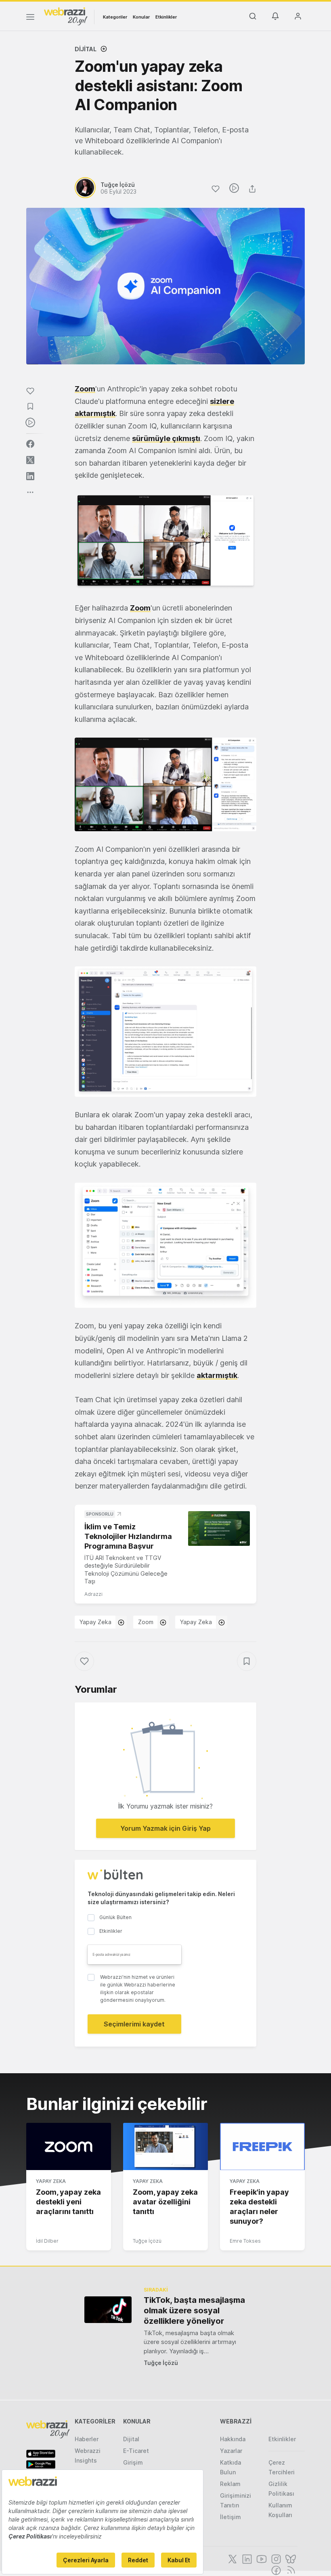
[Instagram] (275, 2558)
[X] (232, 2558)
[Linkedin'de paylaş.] (30, 476)
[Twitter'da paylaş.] (30, 460)
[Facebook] (275, 2570)
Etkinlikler (166, 17)
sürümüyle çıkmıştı (166, 438)
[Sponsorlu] (219, 1528)
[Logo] (66, 16)
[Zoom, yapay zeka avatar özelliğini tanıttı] (165, 2147)
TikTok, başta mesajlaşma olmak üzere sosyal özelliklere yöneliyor (194, 2310)
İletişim (230, 2517)
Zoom (85, 389)
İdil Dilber (47, 2241)
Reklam (230, 2484)
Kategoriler (115, 17)
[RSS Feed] (290, 2570)
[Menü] (30, 18)
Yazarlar (231, 2451)
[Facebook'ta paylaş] (30, 444)
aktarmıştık (217, 1375)
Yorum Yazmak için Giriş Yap (165, 1828)
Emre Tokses (245, 2241)
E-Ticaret (136, 2451)
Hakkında (233, 2439)
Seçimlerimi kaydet (134, 2024)
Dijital (86, 49)
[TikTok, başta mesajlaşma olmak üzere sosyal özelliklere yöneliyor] (108, 2309)
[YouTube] (261, 2558)
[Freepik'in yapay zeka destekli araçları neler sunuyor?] (262, 2147)
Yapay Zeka (95, 1622)
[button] (165, 542)
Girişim (133, 2462)
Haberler (87, 2439)
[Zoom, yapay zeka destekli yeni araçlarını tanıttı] (69, 2147)
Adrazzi (93, 1594)
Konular (141, 17)
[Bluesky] (290, 2558)
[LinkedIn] (246, 2558)
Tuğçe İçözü (147, 2241)
